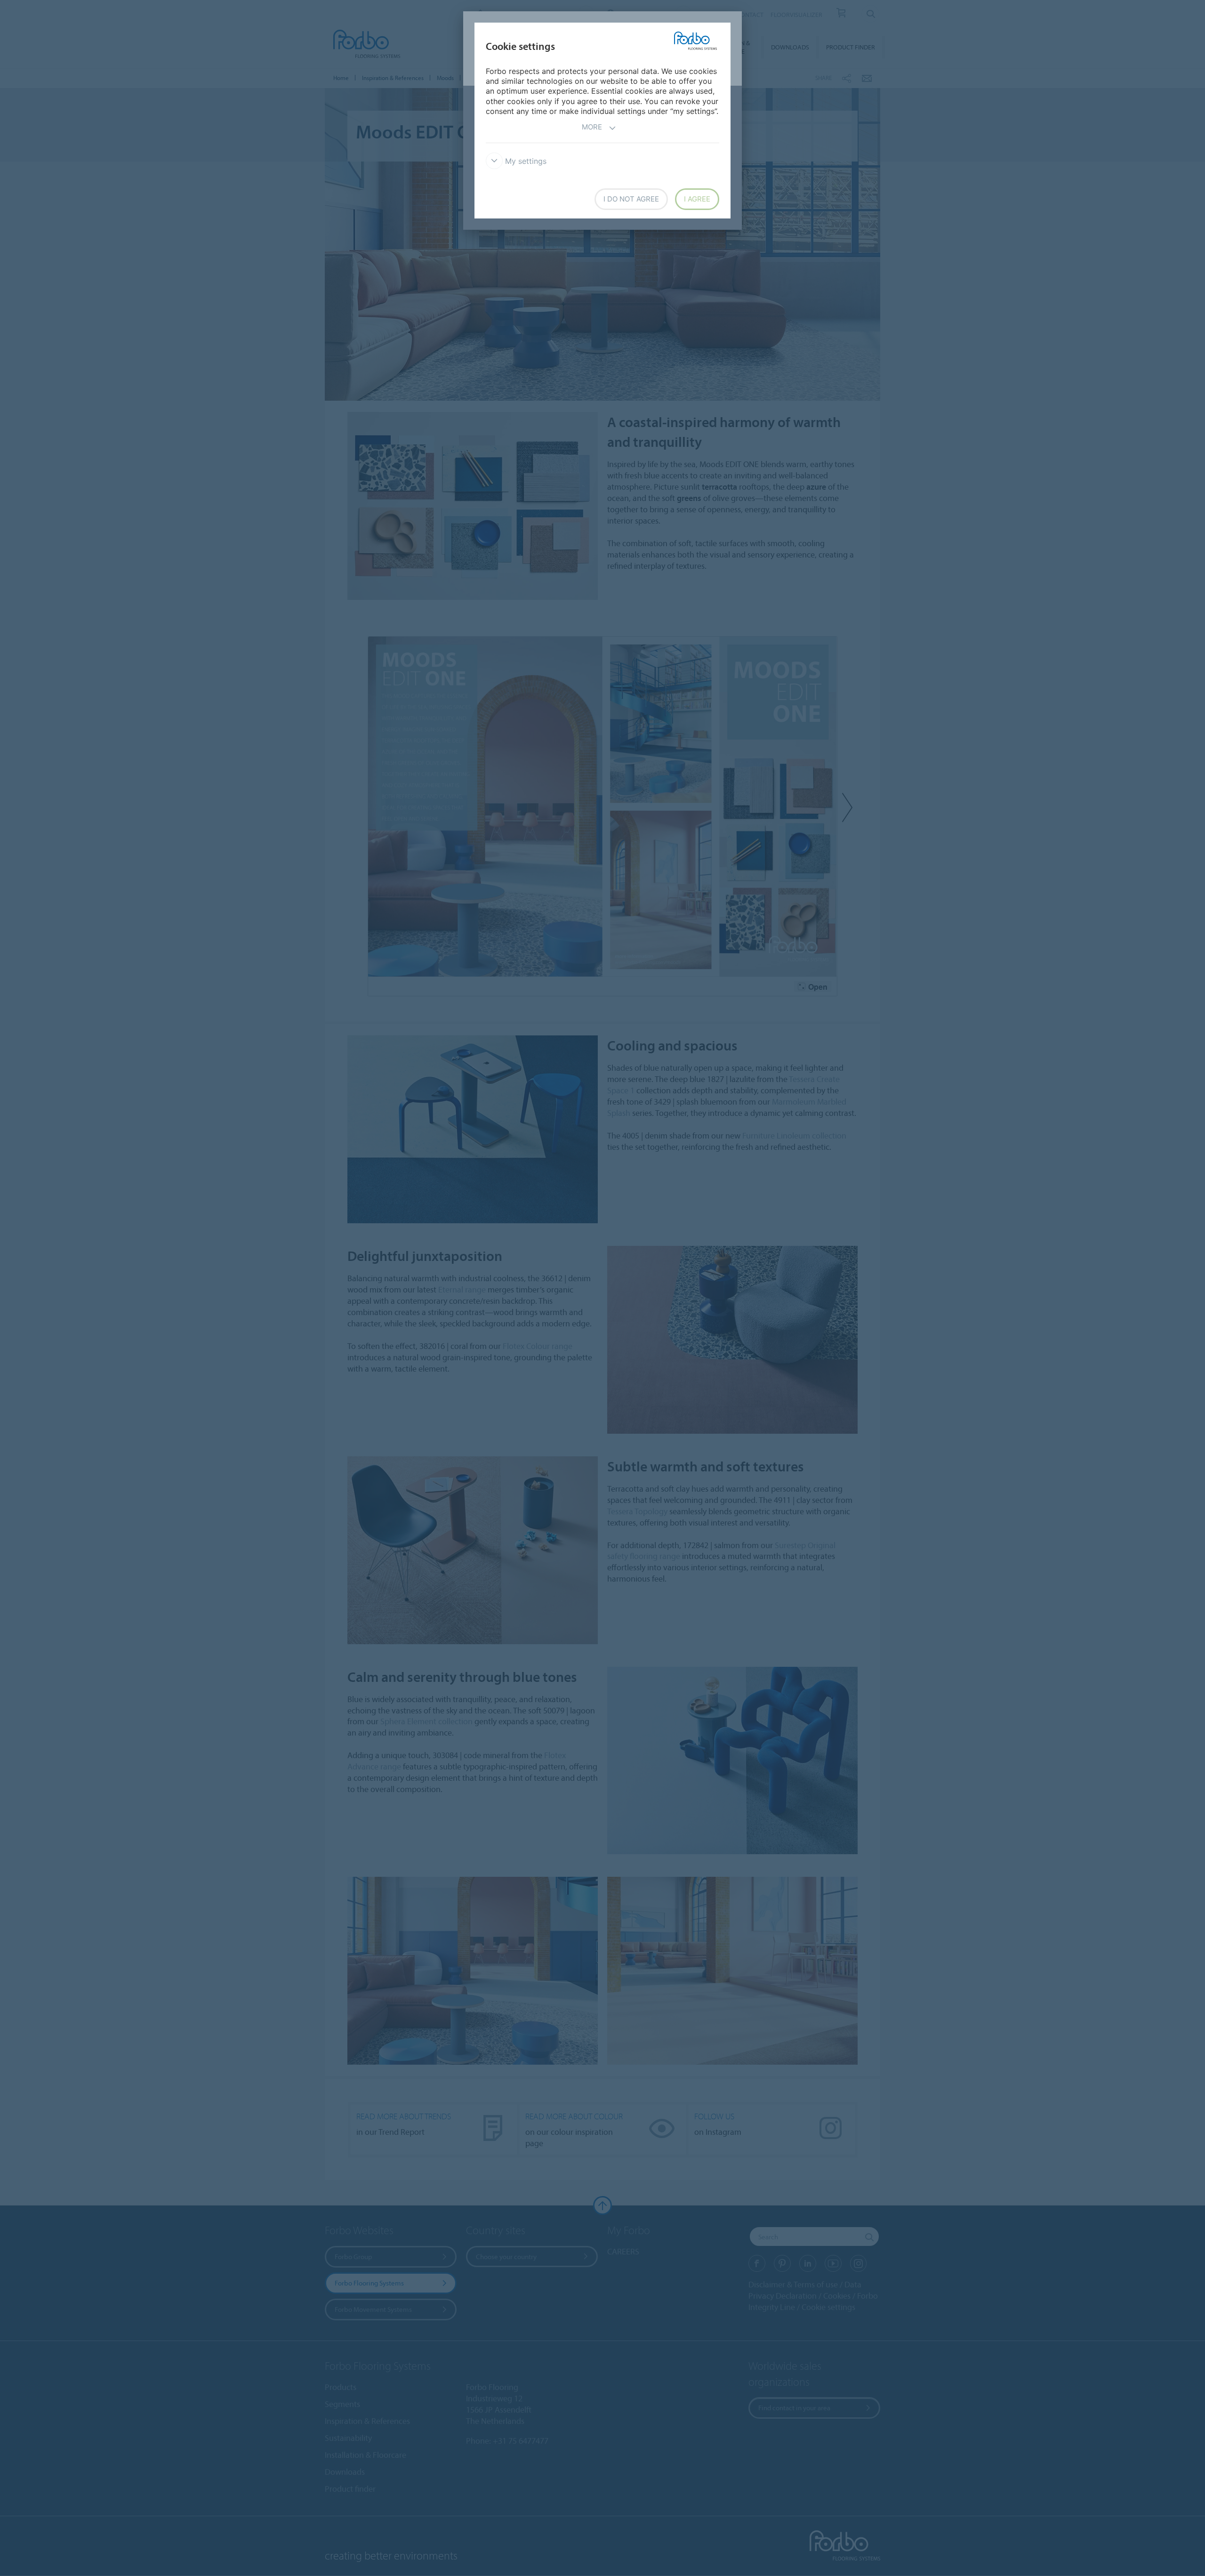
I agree (697, 199)
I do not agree (631, 199)
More (592, 127)
